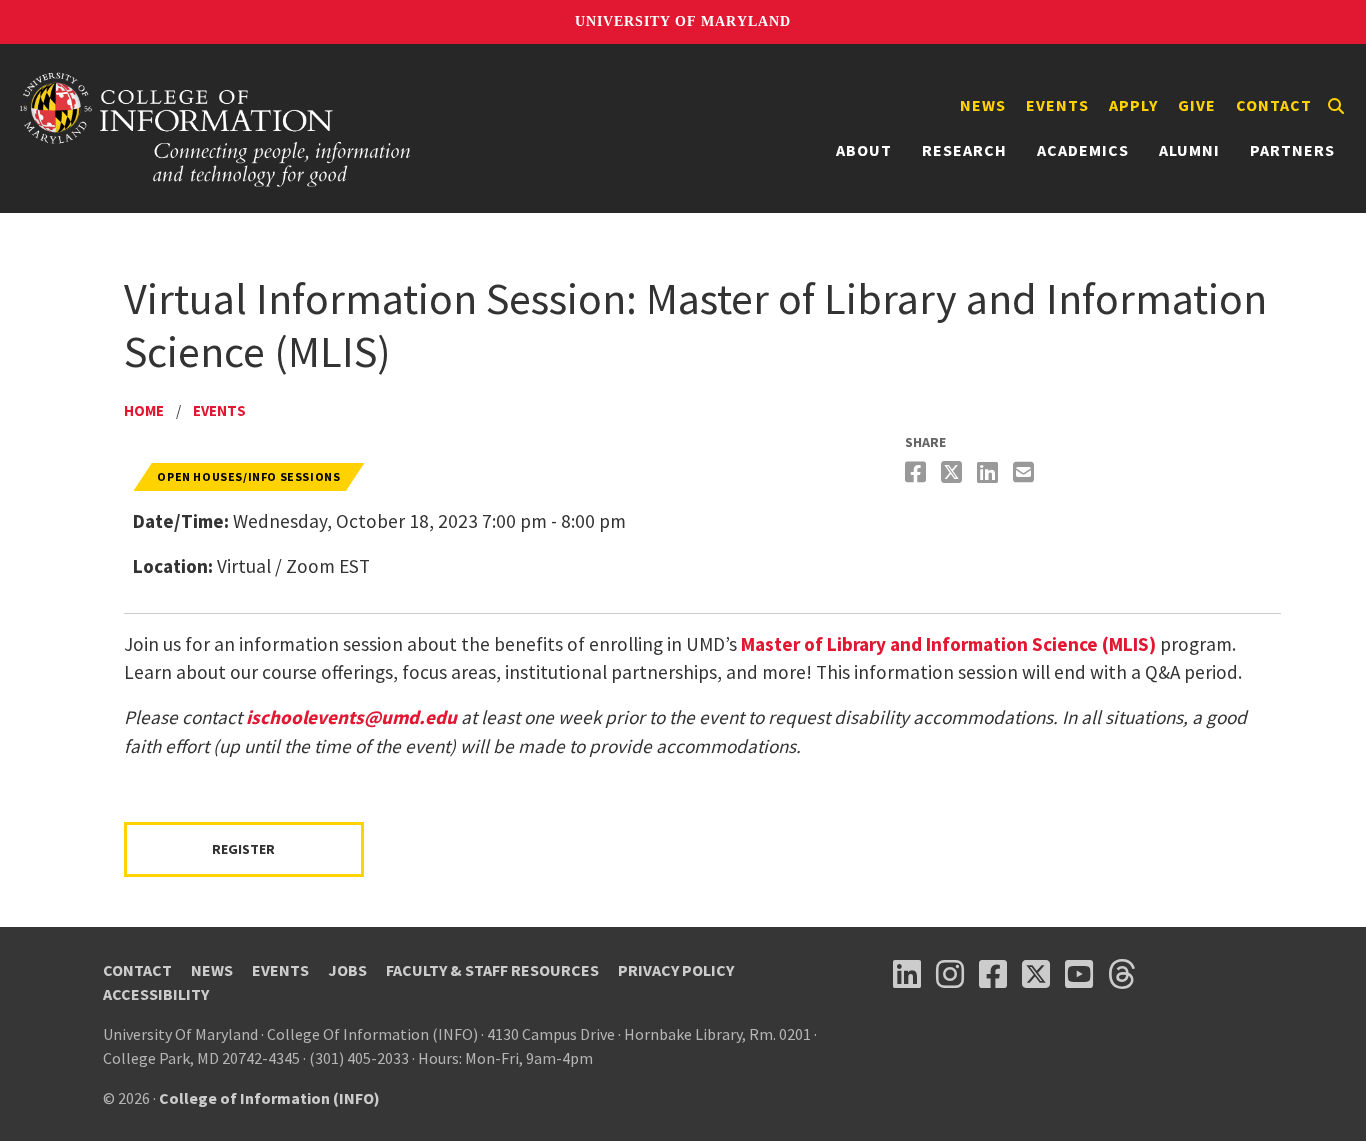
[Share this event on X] (954, 472)
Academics (1083, 150)
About (864, 150)
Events (1057, 105)
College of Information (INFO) (269, 1098)
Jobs (347, 970)
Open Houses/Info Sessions (248, 476)
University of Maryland (683, 21)
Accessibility (156, 994)
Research (964, 150)
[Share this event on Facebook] (918, 472)
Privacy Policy (676, 970)
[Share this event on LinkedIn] (990, 472)
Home (144, 410)
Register (243, 849)
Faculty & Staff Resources (492, 970)
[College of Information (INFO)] (216, 128)
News (983, 105)
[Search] (1336, 106)
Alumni (1189, 150)
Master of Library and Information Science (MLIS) (948, 644)
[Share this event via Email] (1026, 472)
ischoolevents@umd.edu (351, 717)
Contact (1274, 105)
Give (1197, 105)
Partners (1292, 150)
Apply (1133, 105)
